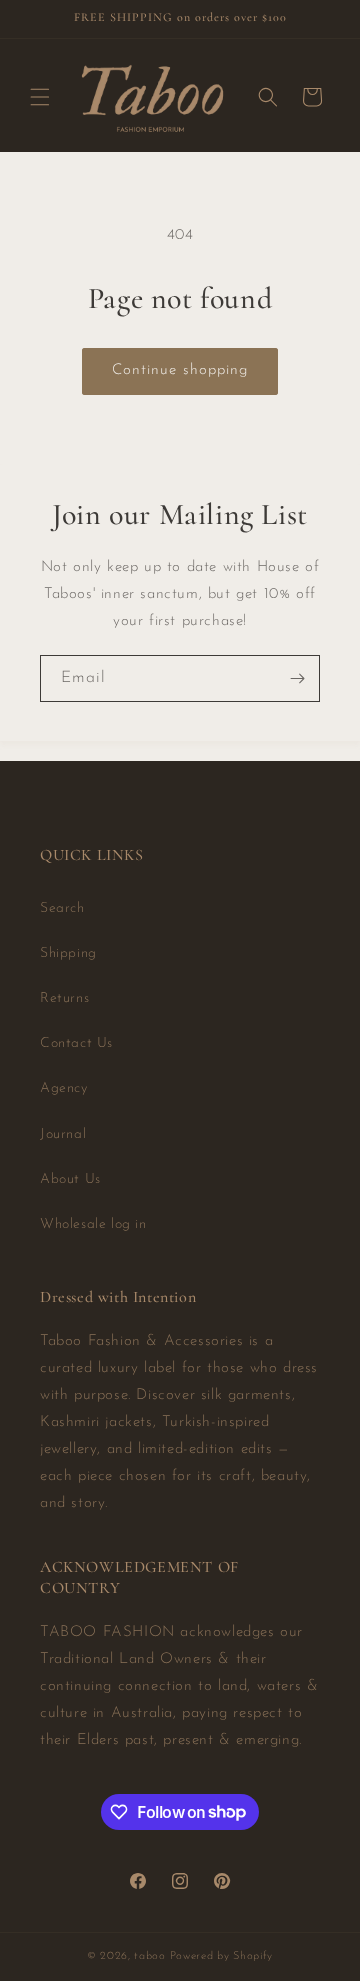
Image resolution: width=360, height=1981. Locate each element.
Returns (64, 998)
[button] (40, 97)
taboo (150, 1956)
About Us (70, 1179)
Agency (64, 1088)
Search (62, 908)
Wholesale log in (93, 1224)
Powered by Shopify (222, 1956)
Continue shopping (180, 370)
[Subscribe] (297, 678)
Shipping (68, 953)
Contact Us (76, 1043)
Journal (63, 1134)
